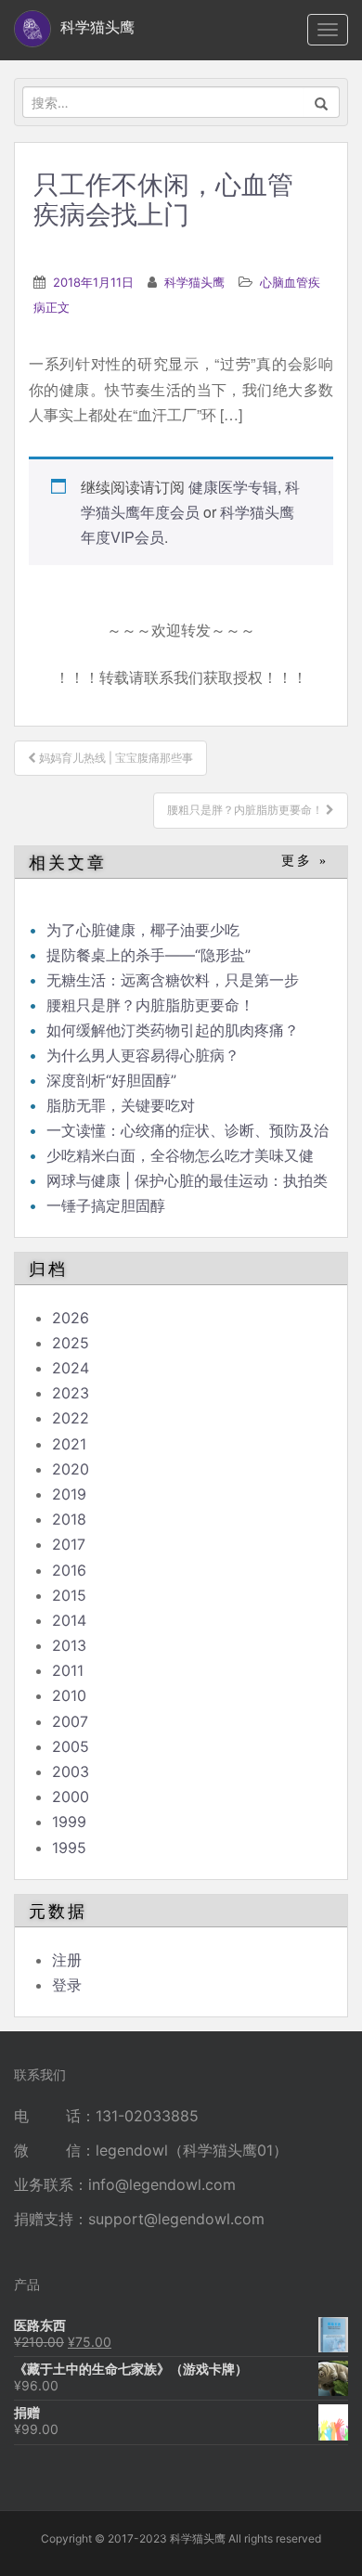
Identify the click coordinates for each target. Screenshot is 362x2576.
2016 (69, 1570)
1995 (69, 1848)
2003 (71, 1771)
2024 (71, 1368)
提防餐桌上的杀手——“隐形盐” (149, 955)
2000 (71, 1797)
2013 (69, 1645)
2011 (68, 1670)
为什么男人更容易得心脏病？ (143, 1055)
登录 (67, 1985)
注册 (67, 1960)
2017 (69, 1544)
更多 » (305, 861)
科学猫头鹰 (194, 282)
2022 (71, 1418)
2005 (71, 1746)
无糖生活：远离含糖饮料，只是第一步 (173, 980)
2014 (69, 1620)
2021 (69, 1444)
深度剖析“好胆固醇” (111, 1080)
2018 (69, 1519)
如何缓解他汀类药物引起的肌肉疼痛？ (173, 1030)
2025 (71, 1343)
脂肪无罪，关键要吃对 (121, 1105)
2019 (69, 1494)
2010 (69, 1695)
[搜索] (322, 102)
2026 (71, 1318)
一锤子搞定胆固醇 (106, 1205)
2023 (71, 1393)
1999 (69, 1822)
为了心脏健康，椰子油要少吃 (143, 930)
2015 (69, 1595)
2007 (70, 1721)
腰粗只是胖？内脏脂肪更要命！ (150, 1005)
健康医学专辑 (233, 487)
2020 (71, 1469)
